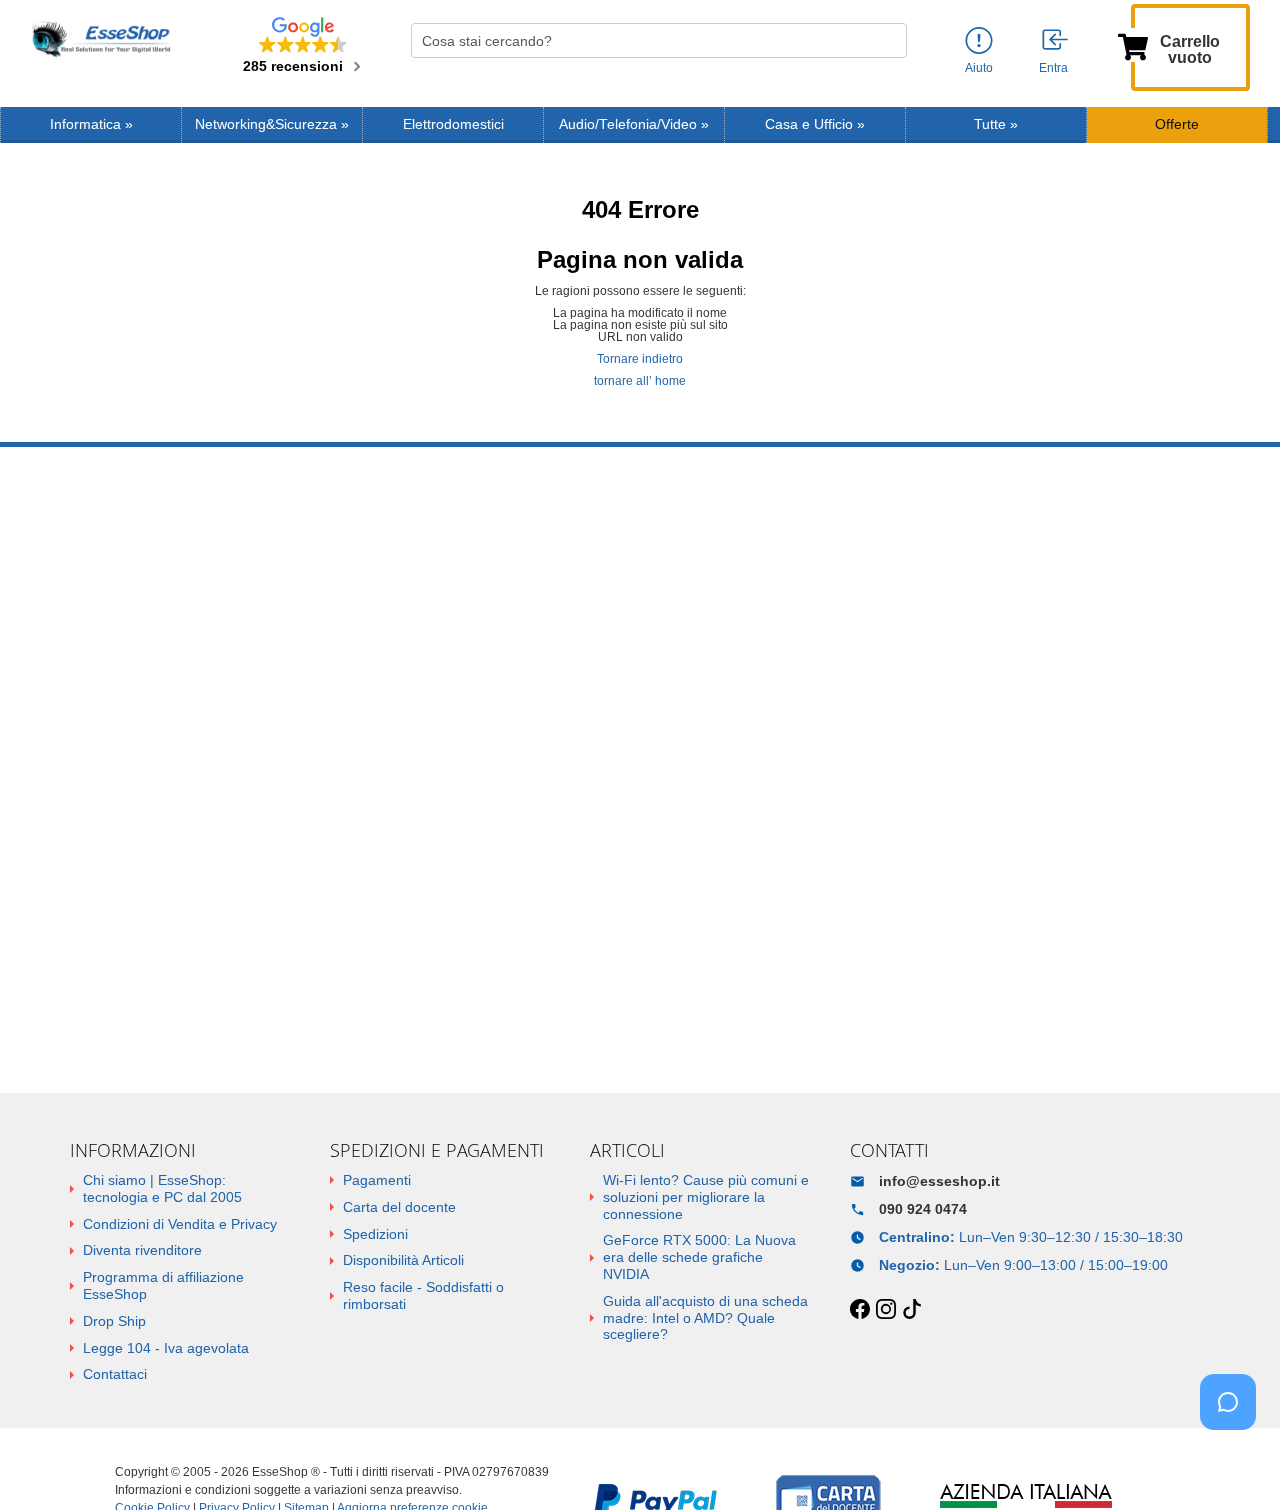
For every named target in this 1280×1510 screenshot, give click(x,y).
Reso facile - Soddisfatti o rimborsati (423, 1295)
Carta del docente (399, 1207)
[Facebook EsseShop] (860, 1310)
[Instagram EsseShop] (886, 1310)
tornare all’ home (640, 381)
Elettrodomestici (453, 124)
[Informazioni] (979, 41)
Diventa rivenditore (142, 1250)
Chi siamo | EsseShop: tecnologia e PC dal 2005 (162, 1188)
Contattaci (115, 1374)
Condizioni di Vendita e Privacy (180, 1224)
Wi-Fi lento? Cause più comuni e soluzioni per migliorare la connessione (706, 1197)
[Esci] (1056, 41)
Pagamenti (377, 1180)
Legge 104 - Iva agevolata (166, 1348)
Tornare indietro (640, 359)
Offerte (1177, 124)
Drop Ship (114, 1321)
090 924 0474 (923, 1209)
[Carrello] (1133, 45)
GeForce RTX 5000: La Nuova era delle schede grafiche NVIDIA (699, 1257)
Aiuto (979, 68)
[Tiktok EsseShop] (912, 1310)
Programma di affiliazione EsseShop (163, 1285)
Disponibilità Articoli (403, 1260)
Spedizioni (375, 1234)
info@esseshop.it (939, 1181)
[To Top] (1234, 1463)
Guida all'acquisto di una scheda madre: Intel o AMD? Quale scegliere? (705, 1318)
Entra (1053, 68)
